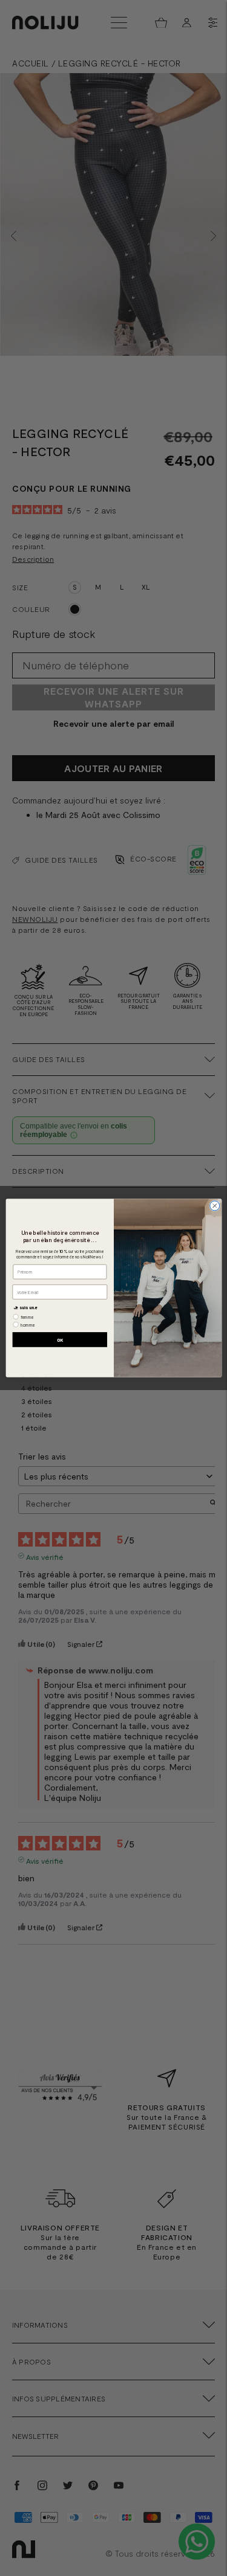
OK (59, 1340)
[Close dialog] (214, 1206)
